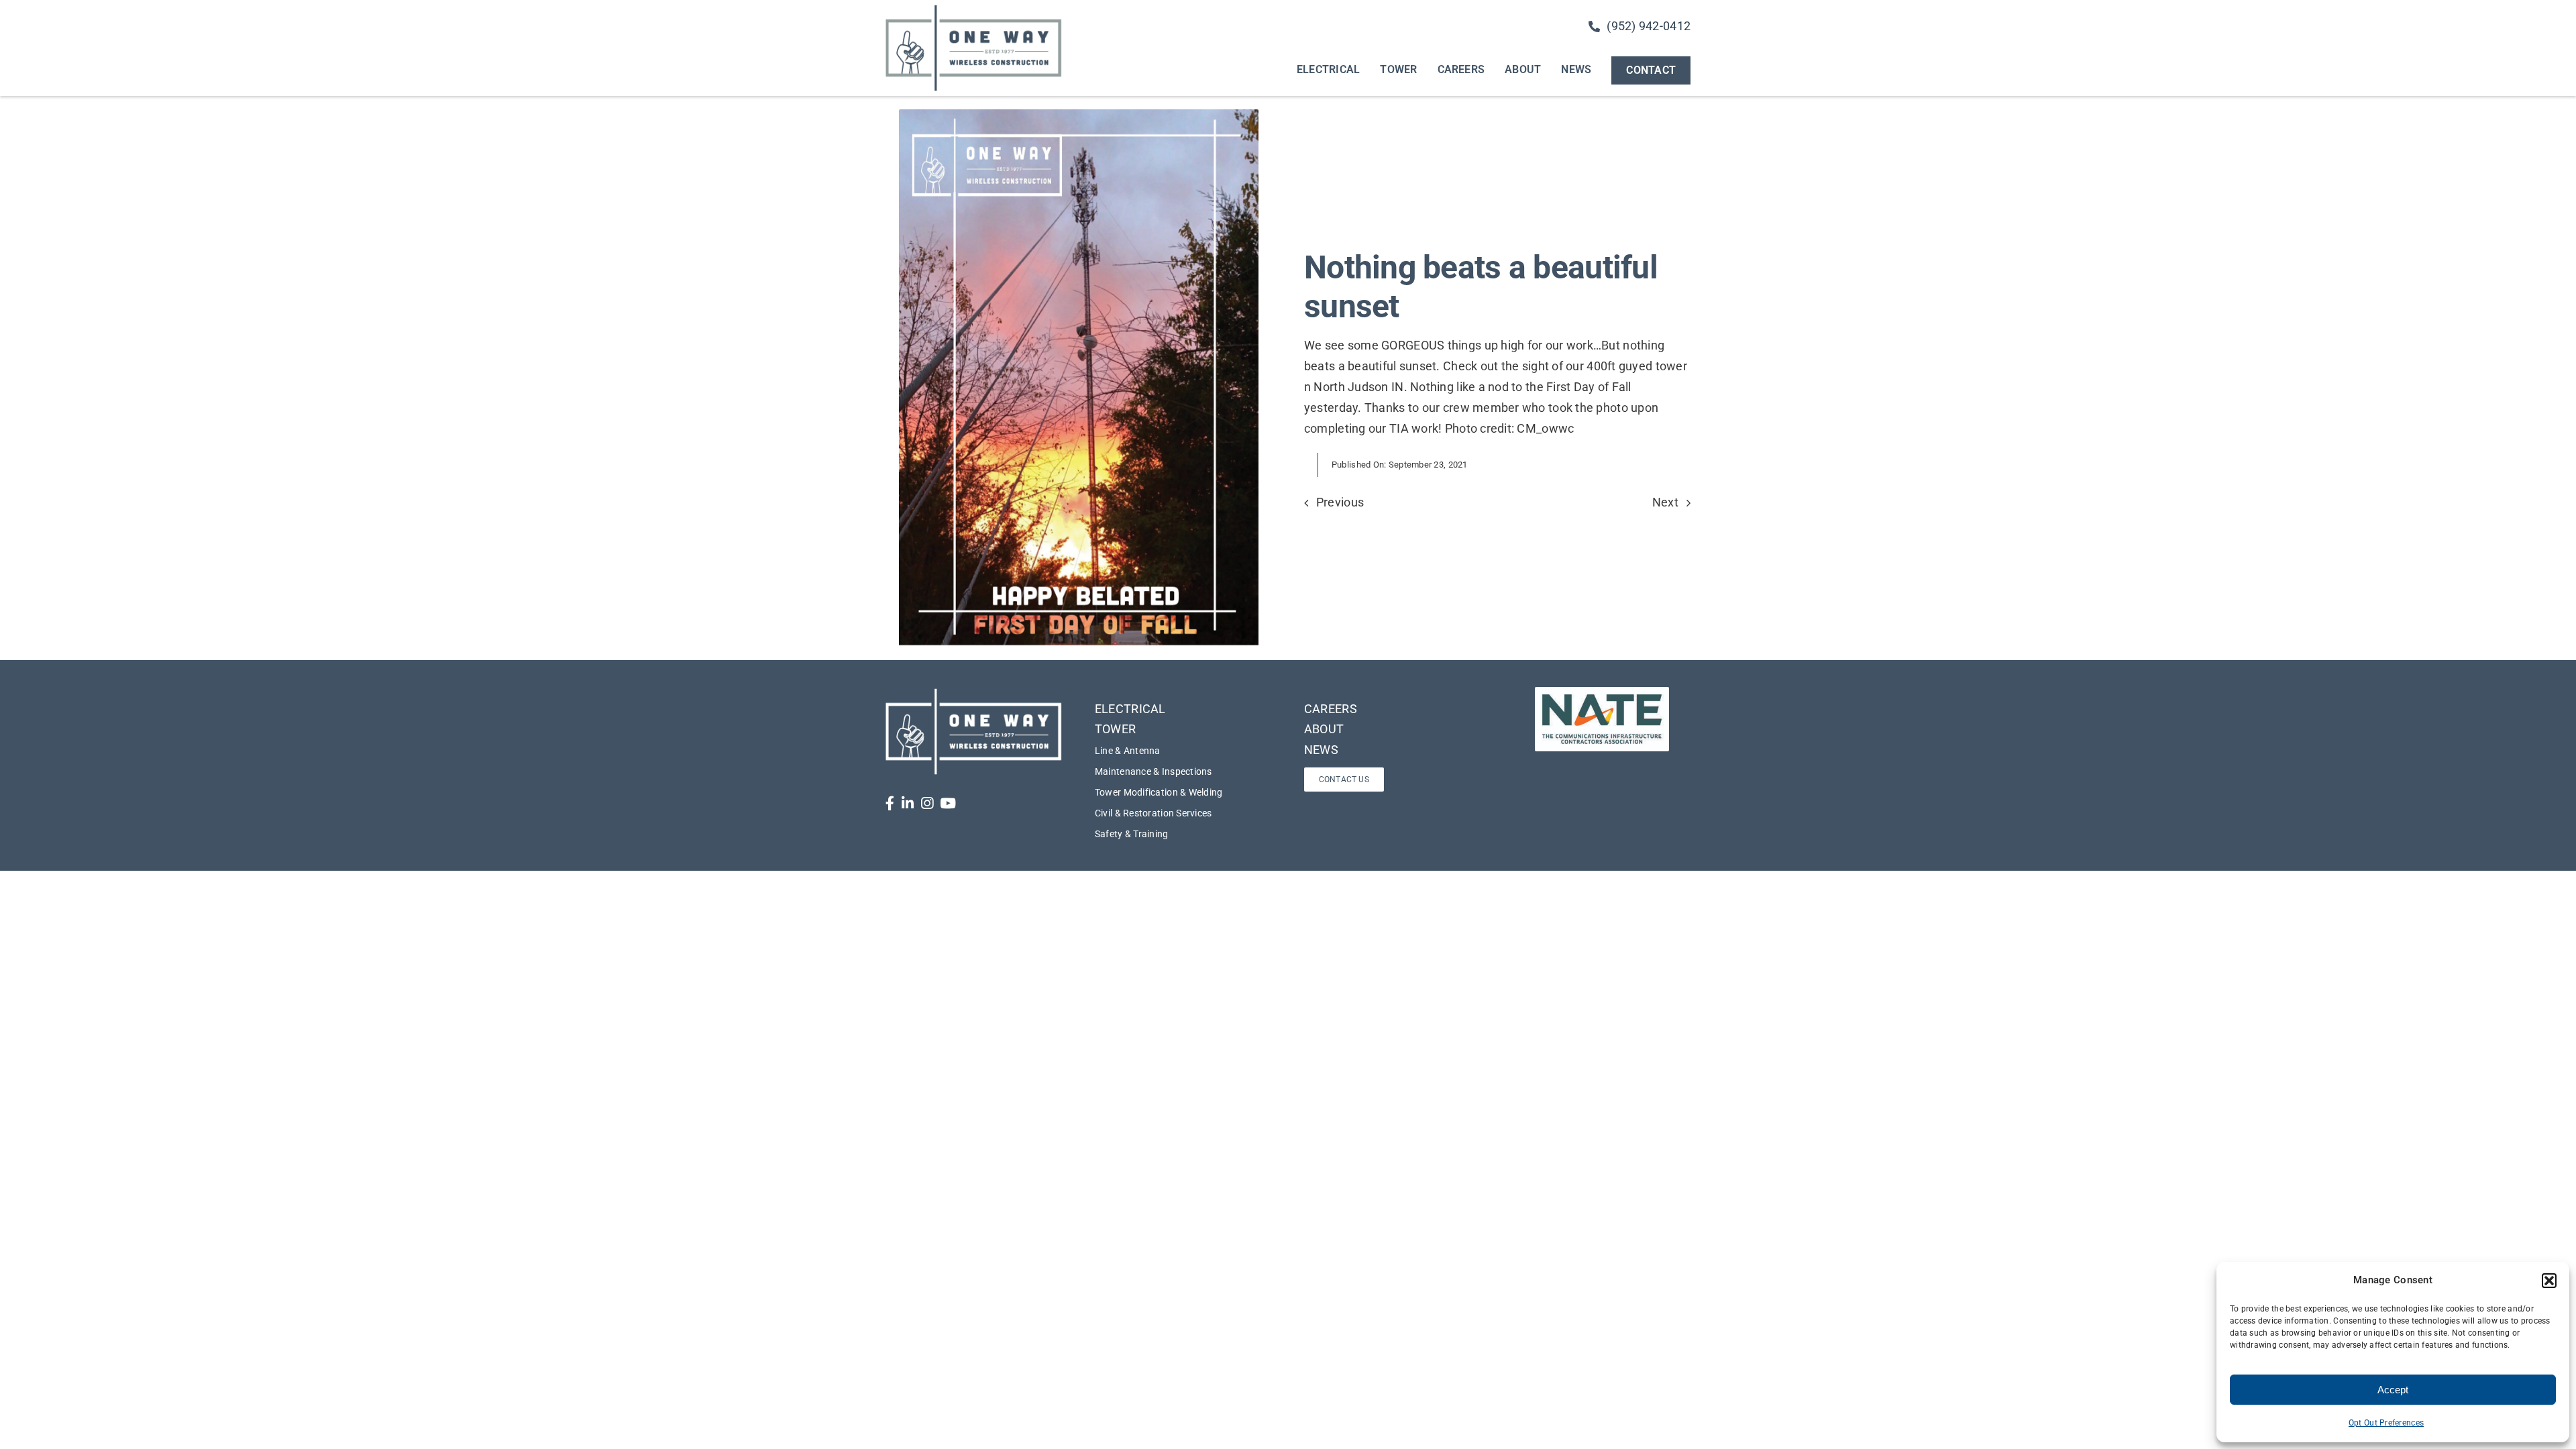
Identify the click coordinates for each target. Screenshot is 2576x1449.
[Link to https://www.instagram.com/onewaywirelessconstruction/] (927, 803)
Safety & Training (1132, 834)
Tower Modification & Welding (1159, 792)
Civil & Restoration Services (1153, 813)
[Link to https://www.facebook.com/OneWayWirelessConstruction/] (890, 803)
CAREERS (1331, 709)
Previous (1340, 502)
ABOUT (1324, 729)
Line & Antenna (1128, 751)
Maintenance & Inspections (1153, 771)
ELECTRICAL (1130, 709)
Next (1665, 502)
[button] (2549, 1281)
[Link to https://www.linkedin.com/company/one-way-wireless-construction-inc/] (908, 803)
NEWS (1321, 750)
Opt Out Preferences (2386, 1423)
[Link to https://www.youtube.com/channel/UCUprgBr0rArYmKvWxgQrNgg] (948, 803)
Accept (2393, 1390)
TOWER (1115, 729)
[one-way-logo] (974, 9)
